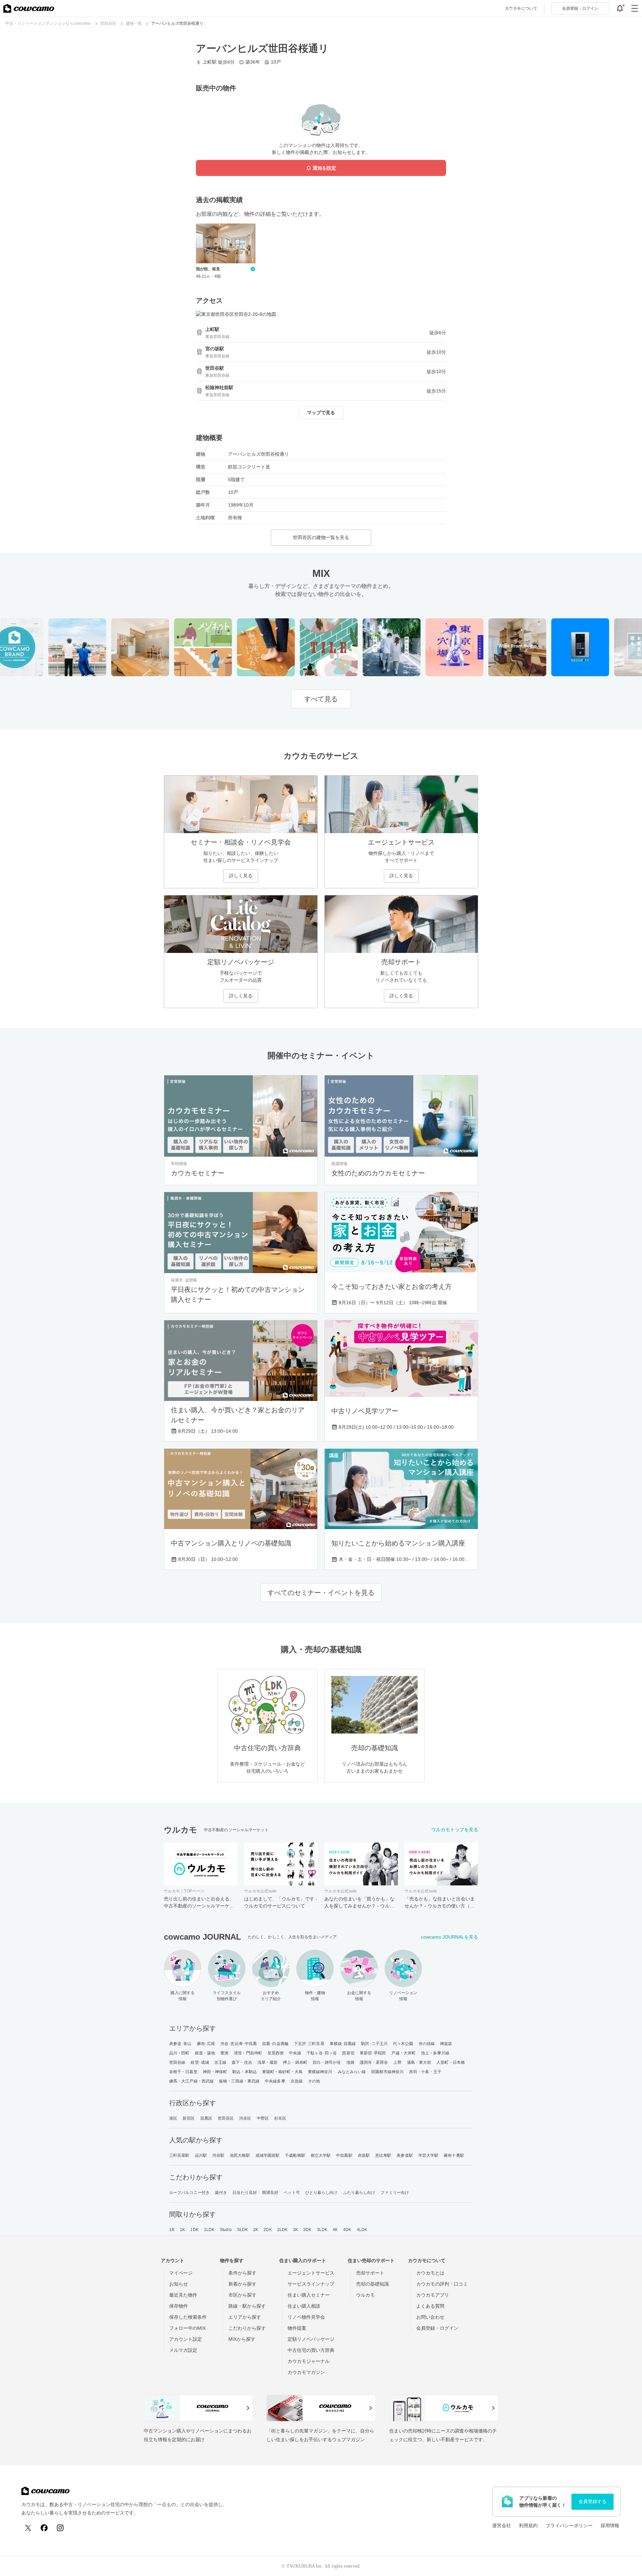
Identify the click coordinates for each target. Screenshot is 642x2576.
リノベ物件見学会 (306, 2317)
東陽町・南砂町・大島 (282, 2072)
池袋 (350, 2062)
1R (172, 2230)
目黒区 (206, 2118)
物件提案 (297, 2328)
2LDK (282, 2230)
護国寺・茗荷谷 (374, 2062)
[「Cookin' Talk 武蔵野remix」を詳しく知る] (114, 647)
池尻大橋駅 (240, 2155)
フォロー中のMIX (187, 2328)
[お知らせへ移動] (620, 8)
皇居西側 (276, 2053)
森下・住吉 (242, 2062)
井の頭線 (427, 2044)
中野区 (263, 2118)
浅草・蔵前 (268, 2062)
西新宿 (348, 2053)
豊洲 (224, 2053)
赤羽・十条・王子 (425, 2072)
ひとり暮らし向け (322, 2193)
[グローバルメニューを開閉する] (635, 8)
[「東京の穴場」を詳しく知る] (429, 647)
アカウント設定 (186, 2339)
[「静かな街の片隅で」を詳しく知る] (366, 647)
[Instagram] (60, 2528)
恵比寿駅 (383, 2155)
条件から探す (242, 2273)
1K (182, 2230)
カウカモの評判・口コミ (442, 2284)
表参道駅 (405, 2155)
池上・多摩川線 (435, 2053)
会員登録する (593, 2501)
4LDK (362, 2230)
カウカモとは (430, 2273)
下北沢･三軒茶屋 (309, 2044)
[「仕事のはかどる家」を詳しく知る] (491, 647)
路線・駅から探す (247, 2306)
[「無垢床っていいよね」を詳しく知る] (240, 647)
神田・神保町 (215, 2072)
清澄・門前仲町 (248, 2053)
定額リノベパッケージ (311, 2339)
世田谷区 (226, 2118)
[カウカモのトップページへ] (29, 8)
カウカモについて (521, 8)
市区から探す (242, 2295)
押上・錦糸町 (295, 2062)
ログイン (580, 8)
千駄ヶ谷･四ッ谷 (322, 2053)
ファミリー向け (395, 2193)
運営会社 (502, 2525)
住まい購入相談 (304, 2306)
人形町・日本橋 (451, 2062)
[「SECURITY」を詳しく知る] (554, 647)
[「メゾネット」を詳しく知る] (177, 647)
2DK (267, 2230)
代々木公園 (403, 2044)
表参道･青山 (180, 2044)
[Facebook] (44, 2528)
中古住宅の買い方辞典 (311, 2350)
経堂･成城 (200, 2062)
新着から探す (242, 2284)
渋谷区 (245, 2118)
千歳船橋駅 (295, 2155)
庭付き (221, 2193)
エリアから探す (245, 2317)
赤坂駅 (364, 2155)
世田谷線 (177, 2062)
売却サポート (370, 2273)
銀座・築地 (205, 2053)
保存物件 (179, 2306)
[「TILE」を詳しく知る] (303, 647)
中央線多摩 (275, 2081)
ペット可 (292, 2193)
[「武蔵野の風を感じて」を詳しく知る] (51, 647)
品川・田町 (179, 2053)
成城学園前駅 (268, 2155)
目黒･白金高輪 (275, 2044)
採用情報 (610, 2525)
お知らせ (179, 2284)
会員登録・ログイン (437, 2328)
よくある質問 (430, 2306)
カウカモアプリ (433, 2295)
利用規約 (528, 2525)
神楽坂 (446, 2044)
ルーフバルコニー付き (189, 2193)
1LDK (209, 2230)
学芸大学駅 (429, 2155)
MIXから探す (242, 2339)
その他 (314, 2081)
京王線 (220, 2062)
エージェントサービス (311, 2273)
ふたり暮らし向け (359, 2193)
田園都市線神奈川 (387, 2072)
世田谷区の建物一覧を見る (321, 537)
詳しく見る (241, 876)
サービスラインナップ (311, 2284)
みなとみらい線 (352, 2072)
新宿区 (189, 2118)
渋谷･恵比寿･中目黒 (239, 2044)
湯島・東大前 (419, 2062)
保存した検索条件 (188, 2317)
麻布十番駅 (454, 2155)
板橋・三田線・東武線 (239, 2081)
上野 (397, 2062)
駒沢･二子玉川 (374, 2044)
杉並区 (280, 2118)
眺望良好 (270, 2193)
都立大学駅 (321, 2155)
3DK (307, 2230)
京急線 (297, 2081)
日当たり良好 (245, 2193)
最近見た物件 (183, 2295)
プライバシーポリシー (569, 2525)
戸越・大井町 (403, 2053)
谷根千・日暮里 (183, 2072)
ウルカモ (365, 2295)
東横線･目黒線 (343, 2044)
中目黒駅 (344, 2155)
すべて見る (321, 699)
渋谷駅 (218, 2155)
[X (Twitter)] (28, 2528)
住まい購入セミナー (309, 2295)
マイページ (181, 2273)
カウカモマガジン (306, 2372)
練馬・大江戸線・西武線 (191, 2081)
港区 (173, 2118)
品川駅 (201, 2155)
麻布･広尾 (206, 2044)
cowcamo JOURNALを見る (450, 1937)
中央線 (295, 2053)
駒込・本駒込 (245, 2072)
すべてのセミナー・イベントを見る (321, 1593)
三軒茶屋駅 (179, 2155)
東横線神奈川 (320, 2072)
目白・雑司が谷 (327, 2062)
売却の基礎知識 (372, 2284)
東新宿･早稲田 (373, 2053)
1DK (194, 2230)
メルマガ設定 (183, 2350)
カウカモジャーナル (309, 2361)
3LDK (322, 2230)
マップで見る (321, 413)
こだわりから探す (247, 2328)
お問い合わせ (430, 2317)
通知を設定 (324, 168)
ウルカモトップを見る (455, 1830)
